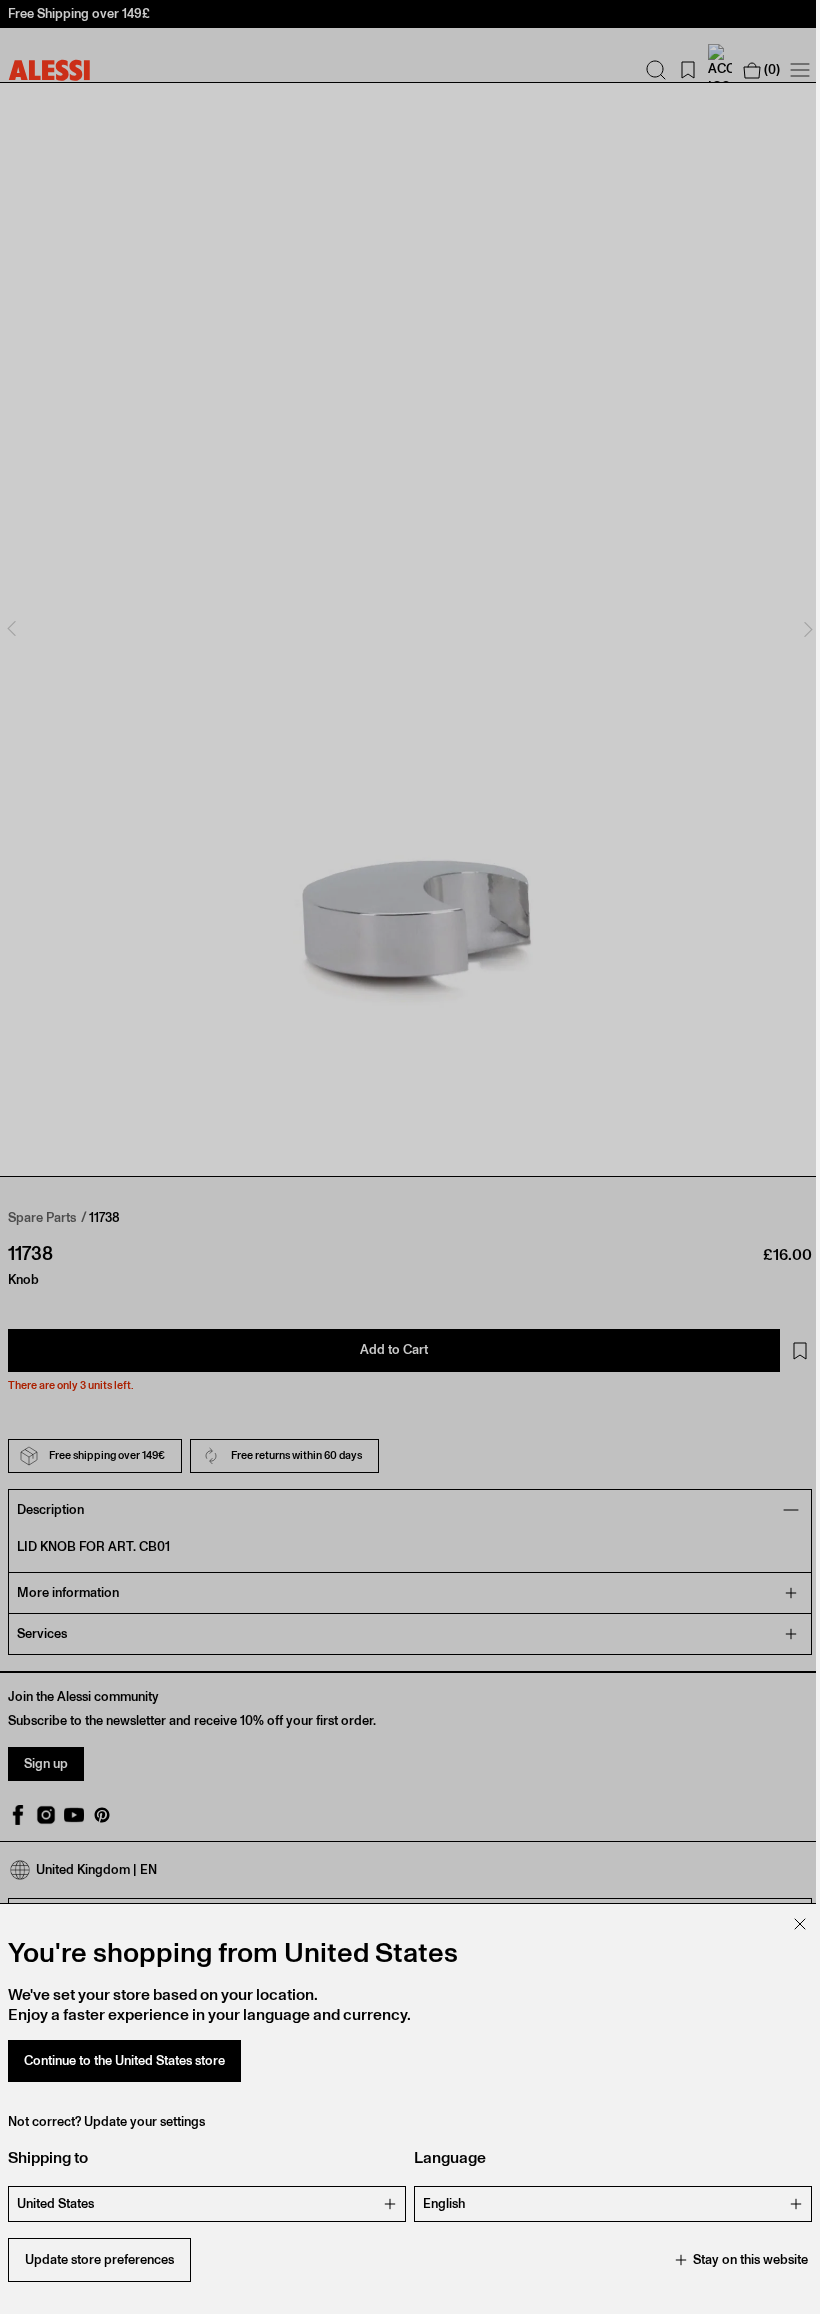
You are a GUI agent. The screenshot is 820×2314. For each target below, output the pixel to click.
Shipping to (48, 2157)
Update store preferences (99, 2259)
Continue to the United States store (124, 2060)
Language (443, 2157)
